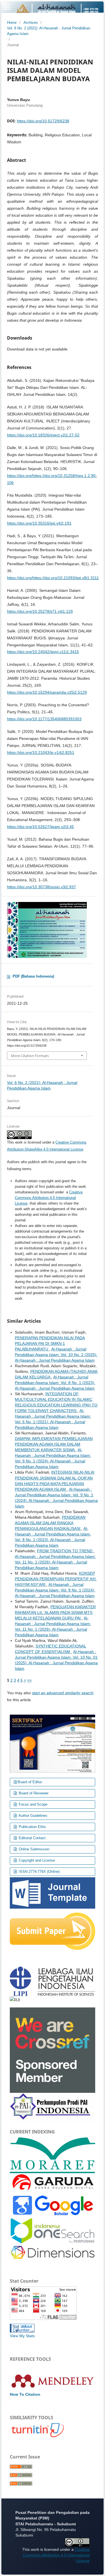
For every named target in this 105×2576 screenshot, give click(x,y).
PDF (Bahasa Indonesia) (33, 976)
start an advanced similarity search (63, 1693)
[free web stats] (22, 2328)
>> (29, 1680)
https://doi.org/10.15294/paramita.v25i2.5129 (47, 692)
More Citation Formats (30, 1056)
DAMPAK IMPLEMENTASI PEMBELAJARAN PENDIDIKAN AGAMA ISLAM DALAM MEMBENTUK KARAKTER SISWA (54, 1444)
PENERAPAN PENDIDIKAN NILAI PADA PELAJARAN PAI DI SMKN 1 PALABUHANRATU (50, 1343)
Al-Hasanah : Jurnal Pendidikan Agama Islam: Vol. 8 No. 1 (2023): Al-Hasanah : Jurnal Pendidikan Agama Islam (55, 1383)
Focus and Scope (32, 1804)
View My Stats (22, 2336)
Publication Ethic (32, 1827)
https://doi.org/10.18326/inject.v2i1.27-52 (43, 435)
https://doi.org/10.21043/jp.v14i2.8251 (41, 752)
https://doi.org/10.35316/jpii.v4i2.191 (39, 523)
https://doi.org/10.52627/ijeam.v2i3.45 (40, 827)
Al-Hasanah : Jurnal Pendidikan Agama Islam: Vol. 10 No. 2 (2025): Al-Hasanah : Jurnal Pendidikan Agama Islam (56, 1355)
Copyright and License (36, 1860)
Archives (31, 23)
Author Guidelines (32, 1816)
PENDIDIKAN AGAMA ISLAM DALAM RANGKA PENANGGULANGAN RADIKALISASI (50, 1523)
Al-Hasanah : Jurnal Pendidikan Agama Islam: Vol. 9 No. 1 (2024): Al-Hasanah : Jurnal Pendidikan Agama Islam (55, 1590)
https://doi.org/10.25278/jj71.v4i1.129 (40, 611)
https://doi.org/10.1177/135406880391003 (44, 719)
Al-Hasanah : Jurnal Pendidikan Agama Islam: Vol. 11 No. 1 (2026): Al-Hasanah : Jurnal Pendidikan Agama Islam (55, 1562)
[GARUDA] (53, 2183)
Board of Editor (30, 1782)
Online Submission (33, 1849)
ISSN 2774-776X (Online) (39, 1872)
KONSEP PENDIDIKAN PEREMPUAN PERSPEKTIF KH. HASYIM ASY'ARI (56, 1579)
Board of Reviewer (33, 1793)
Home (12, 23)
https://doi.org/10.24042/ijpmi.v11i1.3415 (43, 652)
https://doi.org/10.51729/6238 (43, 121)
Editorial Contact (32, 1838)
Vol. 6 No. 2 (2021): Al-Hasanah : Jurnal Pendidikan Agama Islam (49, 31)
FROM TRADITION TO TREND (65, 1551)
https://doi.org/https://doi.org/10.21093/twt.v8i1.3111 (53, 578)
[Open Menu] (7, 7)
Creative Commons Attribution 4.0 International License (49, 1198)
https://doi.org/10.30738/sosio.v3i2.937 (41, 887)
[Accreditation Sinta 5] (53, 1743)
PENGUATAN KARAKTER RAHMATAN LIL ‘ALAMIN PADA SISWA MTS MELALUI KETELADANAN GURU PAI (55, 1612)
